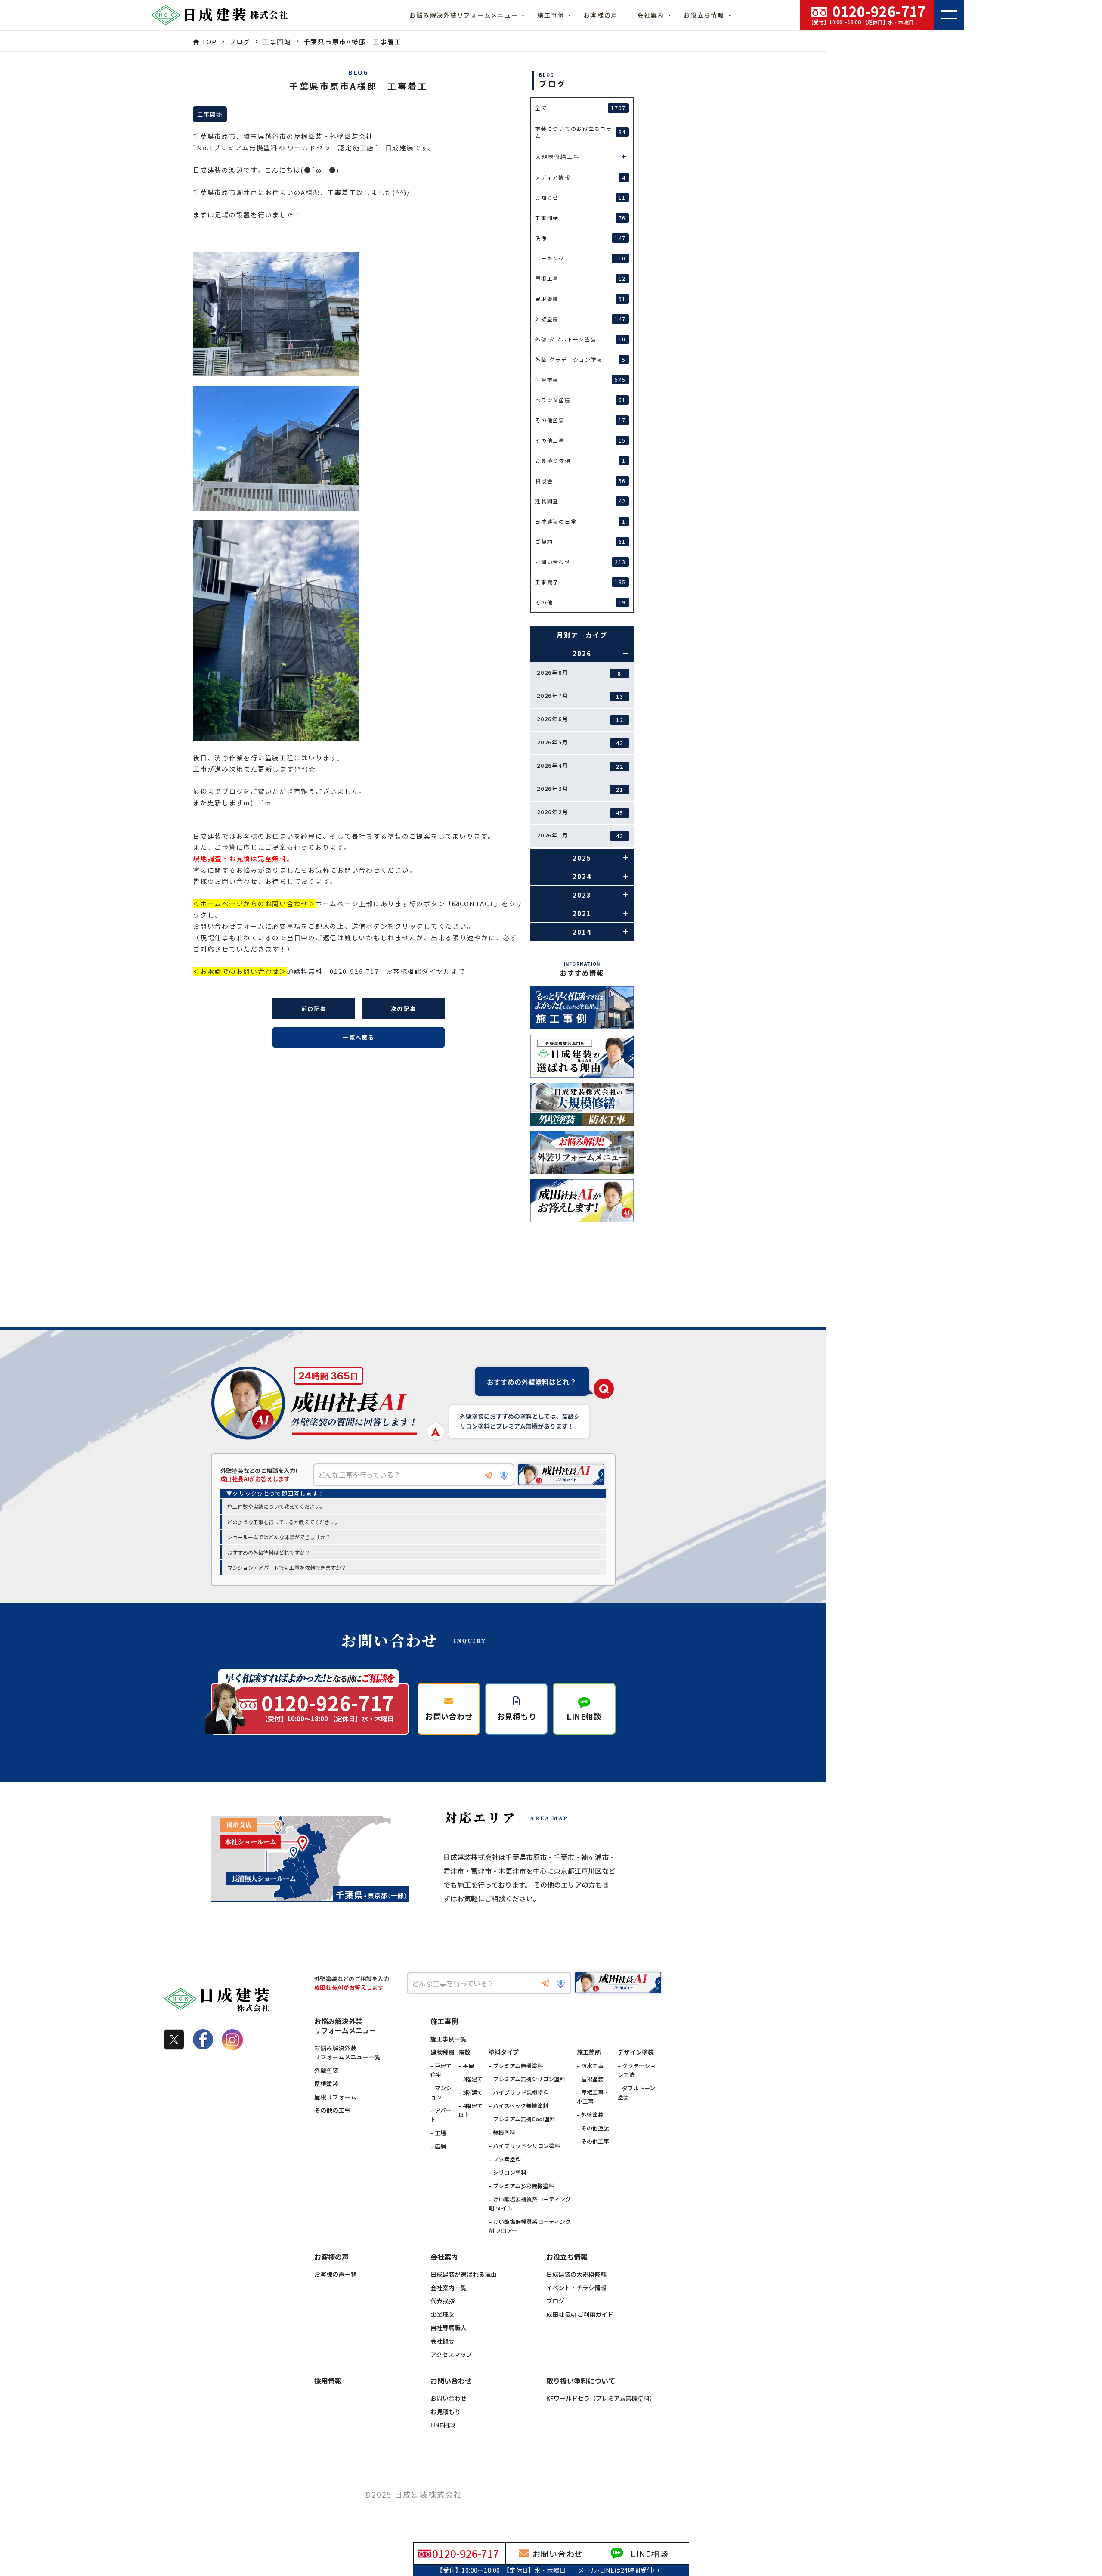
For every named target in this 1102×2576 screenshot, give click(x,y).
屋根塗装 (326, 2083)
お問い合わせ (449, 2398)
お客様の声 (601, 15)
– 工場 (438, 2133)
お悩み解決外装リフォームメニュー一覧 (347, 2052)
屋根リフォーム (335, 2097)
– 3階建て (471, 2092)
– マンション (441, 2092)
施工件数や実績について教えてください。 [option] (276, 1506)
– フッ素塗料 (505, 2159)
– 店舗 (438, 2146)
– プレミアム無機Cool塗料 (522, 2119)
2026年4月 (580, 766)
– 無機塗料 (502, 2132)
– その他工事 (593, 2141)
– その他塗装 (593, 2128)
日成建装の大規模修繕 (576, 2274)
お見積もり (446, 2412)
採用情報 (328, 2381)
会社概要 (443, 2341)
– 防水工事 (590, 2066)
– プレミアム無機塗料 (516, 2066)
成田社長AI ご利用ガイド (580, 2314)
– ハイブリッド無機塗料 (519, 2092)
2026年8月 (579, 673)
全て (580, 108)
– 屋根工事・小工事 (593, 2097)
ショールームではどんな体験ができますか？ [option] (279, 1537)
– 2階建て (471, 2079)
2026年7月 (580, 696)
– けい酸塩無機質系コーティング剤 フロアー (530, 2226)
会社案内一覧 (449, 2288)
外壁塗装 (326, 2070)
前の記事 (314, 1009)
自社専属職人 (449, 2328)
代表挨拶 (443, 2301)
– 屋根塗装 (590, 2079)
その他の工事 (332, 2110)
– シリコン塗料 (508, 2172)
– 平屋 (466, 2066)
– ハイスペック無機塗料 (518, 2106)
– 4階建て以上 (471, 2110)
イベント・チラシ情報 (576, 2288)
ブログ (555, 2301)
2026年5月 (580, 742)
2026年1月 (580, 835)
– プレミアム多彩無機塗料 (521, 2186)
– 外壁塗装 (590, 2115)
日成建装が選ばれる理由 (464, 2274)
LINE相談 (443, 2425)
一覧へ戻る (359, 1037)
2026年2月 (580, 812)
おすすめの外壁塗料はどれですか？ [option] (269, 1552)
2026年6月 (580, 719)
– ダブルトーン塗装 (636, 2092)
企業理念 (443, 2314)
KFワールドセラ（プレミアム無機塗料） (601, 2398)
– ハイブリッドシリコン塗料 (524, 2146)
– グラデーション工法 (637, 2070)
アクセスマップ (451, 2354)
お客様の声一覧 (335, 2274)
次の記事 (404, 1009)
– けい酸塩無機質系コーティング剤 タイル (530, 2204)
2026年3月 (580, 789)
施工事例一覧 (449, 2039)
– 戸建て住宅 (441, 2070)
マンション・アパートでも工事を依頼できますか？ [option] (287, 1567)
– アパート (441, 2115)
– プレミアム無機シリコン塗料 (527, 2079)
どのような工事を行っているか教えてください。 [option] (284, 1522)
